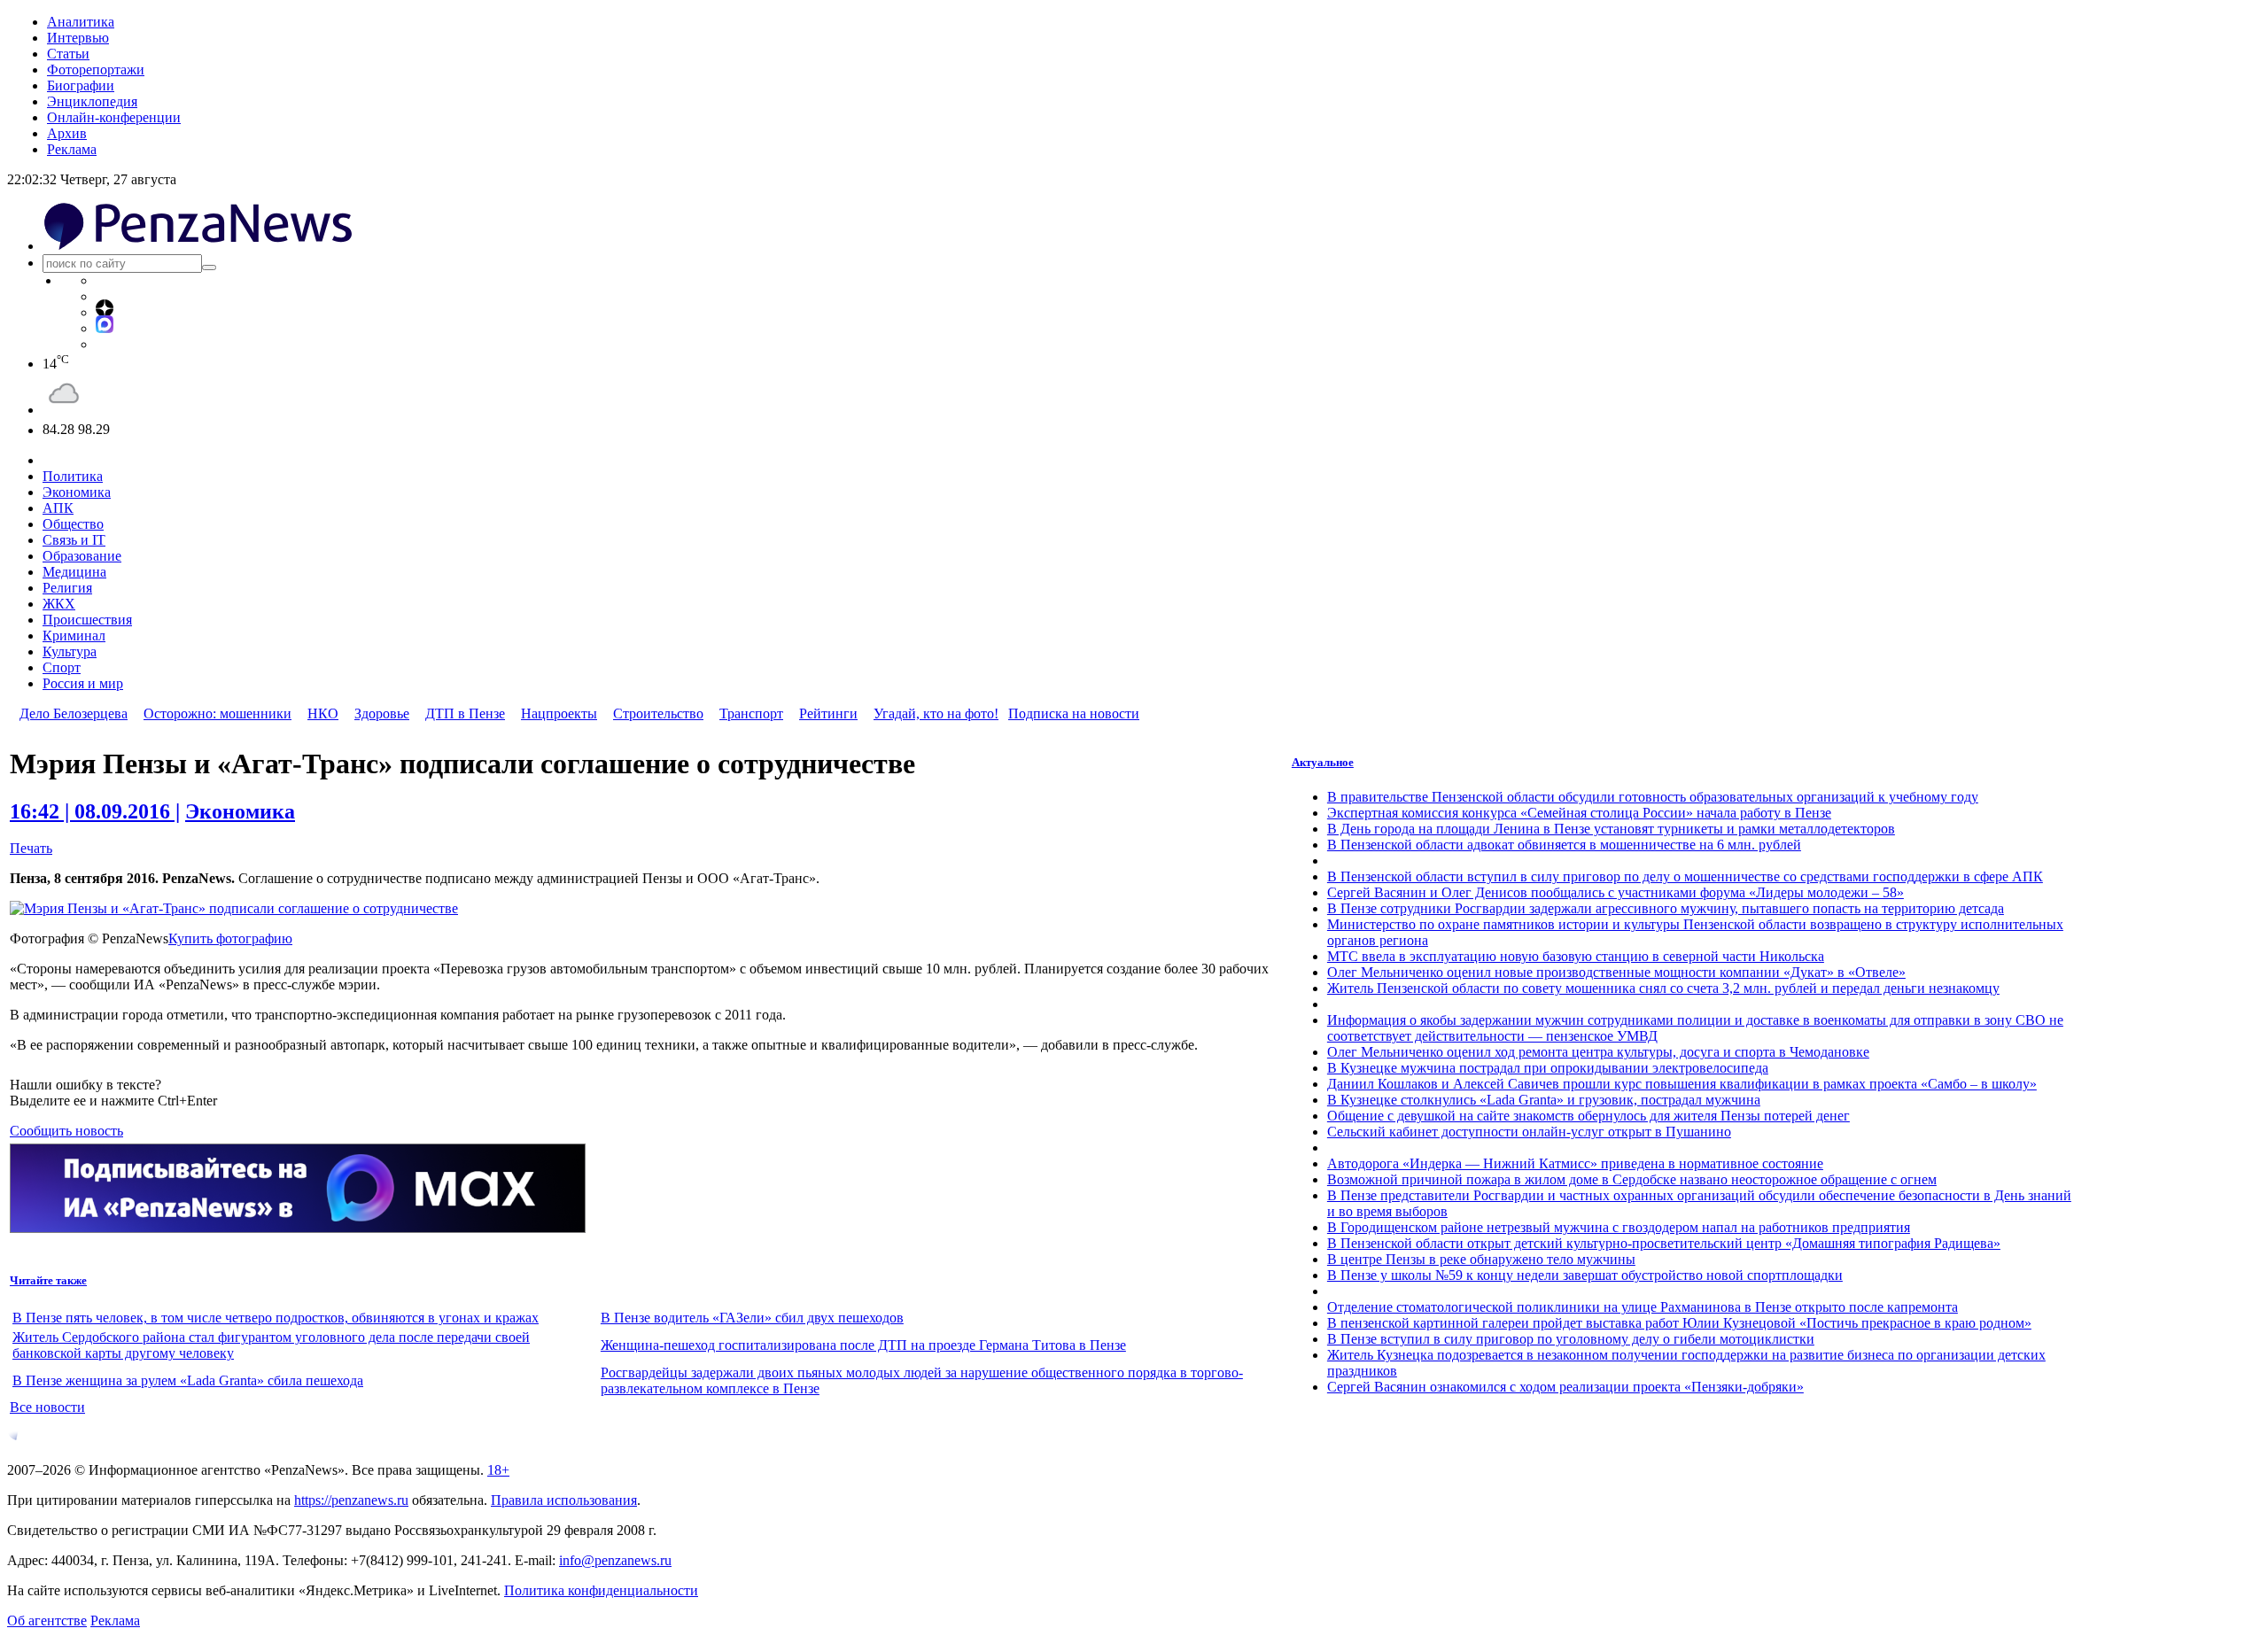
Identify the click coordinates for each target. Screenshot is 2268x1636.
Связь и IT (74, 540)
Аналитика (81, 22)
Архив (67, 133)
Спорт (62, 667)
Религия (67, 588)
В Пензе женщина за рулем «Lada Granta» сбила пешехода (188, 1380)
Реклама (72, 149)
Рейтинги (828, 713)
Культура (70, 651)
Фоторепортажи (96, 70)
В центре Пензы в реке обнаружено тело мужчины (1481, 1259)
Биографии (81, 85)
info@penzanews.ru (615, 1560)
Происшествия (87, 620)
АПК (58, 508)
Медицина (74, 572)
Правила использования (564, 1500)
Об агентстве (47, 1620)
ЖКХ (59, 604)
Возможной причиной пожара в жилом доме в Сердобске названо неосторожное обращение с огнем (1632, 1179)
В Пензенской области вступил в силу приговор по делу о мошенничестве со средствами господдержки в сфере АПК (1685, 876)
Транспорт (751, 713)
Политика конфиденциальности (601, 1590)
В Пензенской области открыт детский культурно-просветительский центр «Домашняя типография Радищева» (1664, 1243)
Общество (73, 524)
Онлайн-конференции (114, 117)
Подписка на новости (1074, 713)
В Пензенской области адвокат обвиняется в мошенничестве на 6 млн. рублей (1564, 845)
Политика (73, 476)
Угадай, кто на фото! (936, 713)
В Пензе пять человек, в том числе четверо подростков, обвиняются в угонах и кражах (276, 1318)
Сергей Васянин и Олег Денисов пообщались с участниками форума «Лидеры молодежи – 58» (1616, 892)
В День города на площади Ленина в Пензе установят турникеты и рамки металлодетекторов (1611, 829)
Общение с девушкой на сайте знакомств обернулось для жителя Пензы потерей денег (1588, 1116)
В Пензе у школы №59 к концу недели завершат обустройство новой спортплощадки (1585, 1275)
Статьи (68, 54)
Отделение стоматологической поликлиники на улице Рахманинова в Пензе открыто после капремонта (1643, 1307)
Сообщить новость (66, 1131)
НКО (323, 713)
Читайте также (48, 1280)
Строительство (658, 713)
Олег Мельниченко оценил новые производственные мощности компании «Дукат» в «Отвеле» (1616, 972)
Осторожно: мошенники (217, 713)
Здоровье (382, 713)
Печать (31, 848)
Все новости (47, 1407)
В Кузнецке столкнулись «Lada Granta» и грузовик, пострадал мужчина (1544, 1100)
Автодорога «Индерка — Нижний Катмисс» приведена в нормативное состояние (1575, 1163)
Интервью (78, 38)
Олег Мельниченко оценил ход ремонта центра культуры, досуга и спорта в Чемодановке (1598, 1052)
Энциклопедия (92, 101)
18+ (498, 1470)
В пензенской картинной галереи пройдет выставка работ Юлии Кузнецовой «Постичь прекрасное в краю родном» (1679, 1323)
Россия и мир (83, 683)
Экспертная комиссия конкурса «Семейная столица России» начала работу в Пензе (1579, 813)
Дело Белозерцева (74, 713)
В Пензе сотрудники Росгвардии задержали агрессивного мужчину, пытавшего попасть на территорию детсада (1666, 908)
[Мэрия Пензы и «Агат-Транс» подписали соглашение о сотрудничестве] (234, 908)
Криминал (74, 636)
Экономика (77, 492)
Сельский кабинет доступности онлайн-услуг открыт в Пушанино (1529, 1132)
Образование (82, 556)
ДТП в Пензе (465, 713)
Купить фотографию (230, 938)
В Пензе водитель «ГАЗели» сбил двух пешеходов (752, 1318)
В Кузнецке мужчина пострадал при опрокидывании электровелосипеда (1548, 1068)
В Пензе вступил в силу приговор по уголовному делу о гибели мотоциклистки (1571, 1339)
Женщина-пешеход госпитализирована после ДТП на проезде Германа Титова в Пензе (863, 1345)
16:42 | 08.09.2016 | (95, 811)
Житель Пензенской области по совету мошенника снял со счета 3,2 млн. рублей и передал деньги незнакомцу (1663, 988)
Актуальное (1323, 762)
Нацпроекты (559, 713)
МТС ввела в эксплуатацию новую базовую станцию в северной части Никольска (1576, 956)
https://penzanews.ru (351, 1500)
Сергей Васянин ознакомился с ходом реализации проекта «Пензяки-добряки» (1565, 1387)
